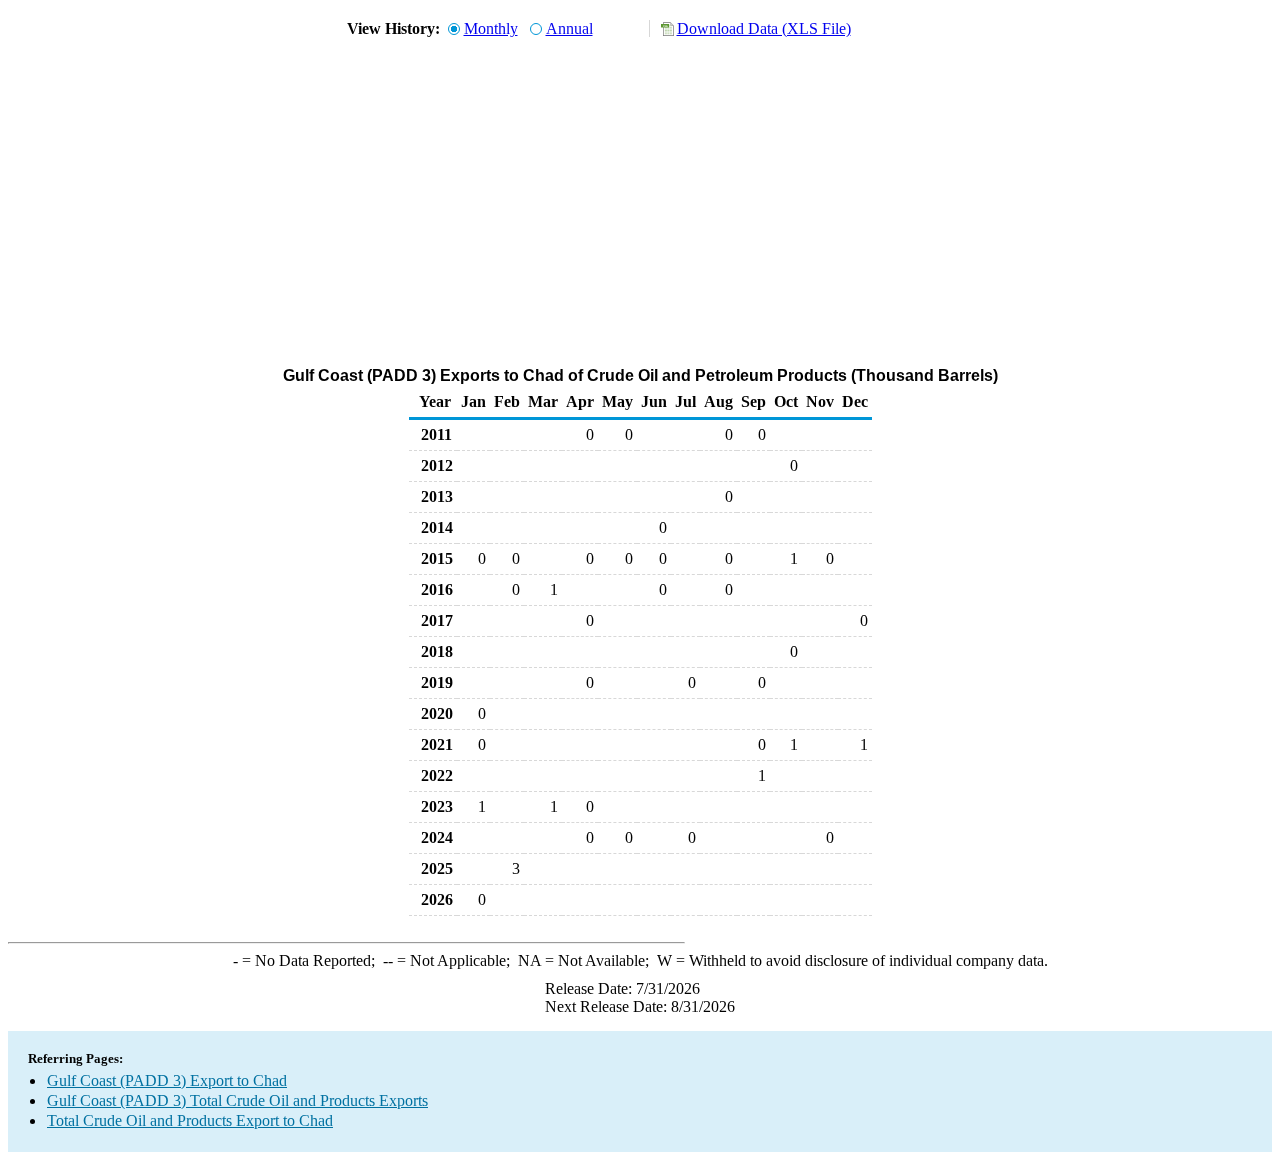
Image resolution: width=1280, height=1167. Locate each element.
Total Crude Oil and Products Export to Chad (190, 1120)
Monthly (491, 28)
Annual (569, 28)
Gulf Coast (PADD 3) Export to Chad (167, 1080)
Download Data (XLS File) (764, 28)
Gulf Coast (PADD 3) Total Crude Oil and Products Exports (237, 1100)
